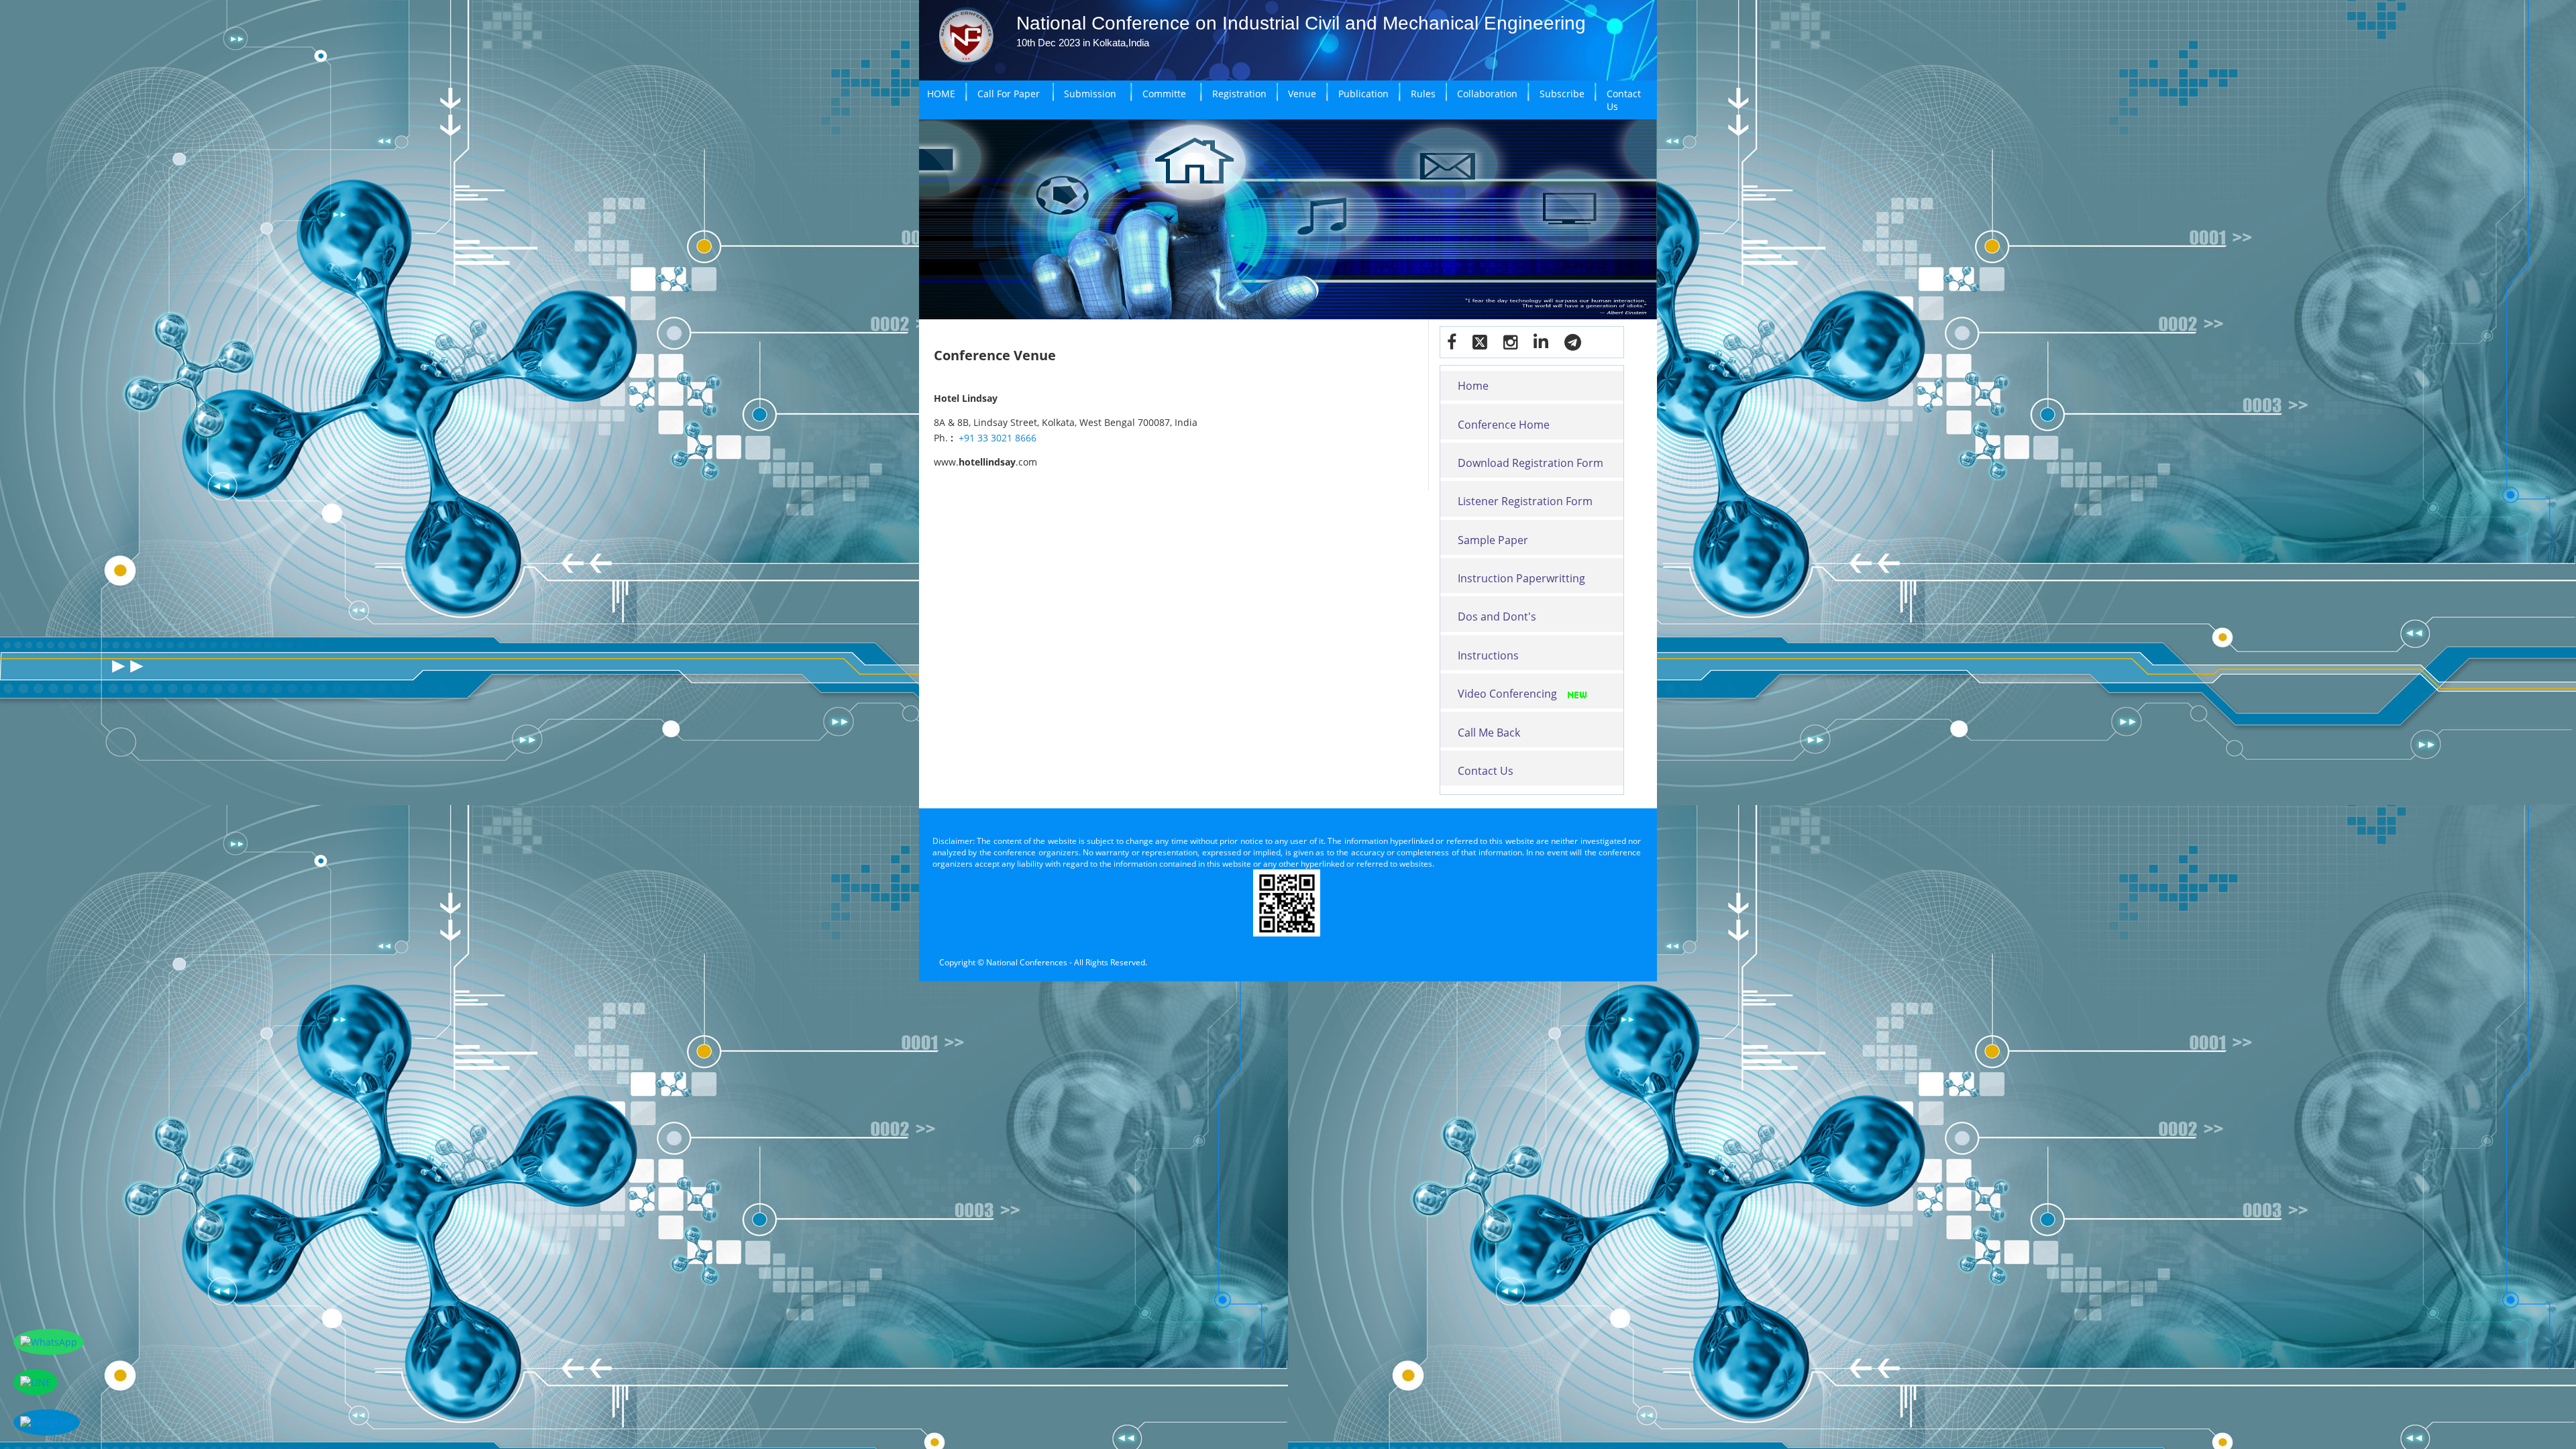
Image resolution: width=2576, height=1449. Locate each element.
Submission (1090, 94)
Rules (1423, 94)
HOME (941, 94)
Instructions (1488, 655)
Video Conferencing (1507, 694)
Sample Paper (1493, 540)
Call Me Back (1489, 733)
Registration (1239, 94)
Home (1473, 386)
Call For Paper (1009, 94)
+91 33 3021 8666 (998, 438)
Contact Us (1624, 100)
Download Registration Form (1531, 463)
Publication (1363, 94)
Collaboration (1487, 94)
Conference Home (1504, 425)
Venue (1302, 94)
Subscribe (1562, 94)
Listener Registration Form (1525, 501)
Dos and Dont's (1497, 616)
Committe (1164, 94)
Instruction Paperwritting (1521, 578)
